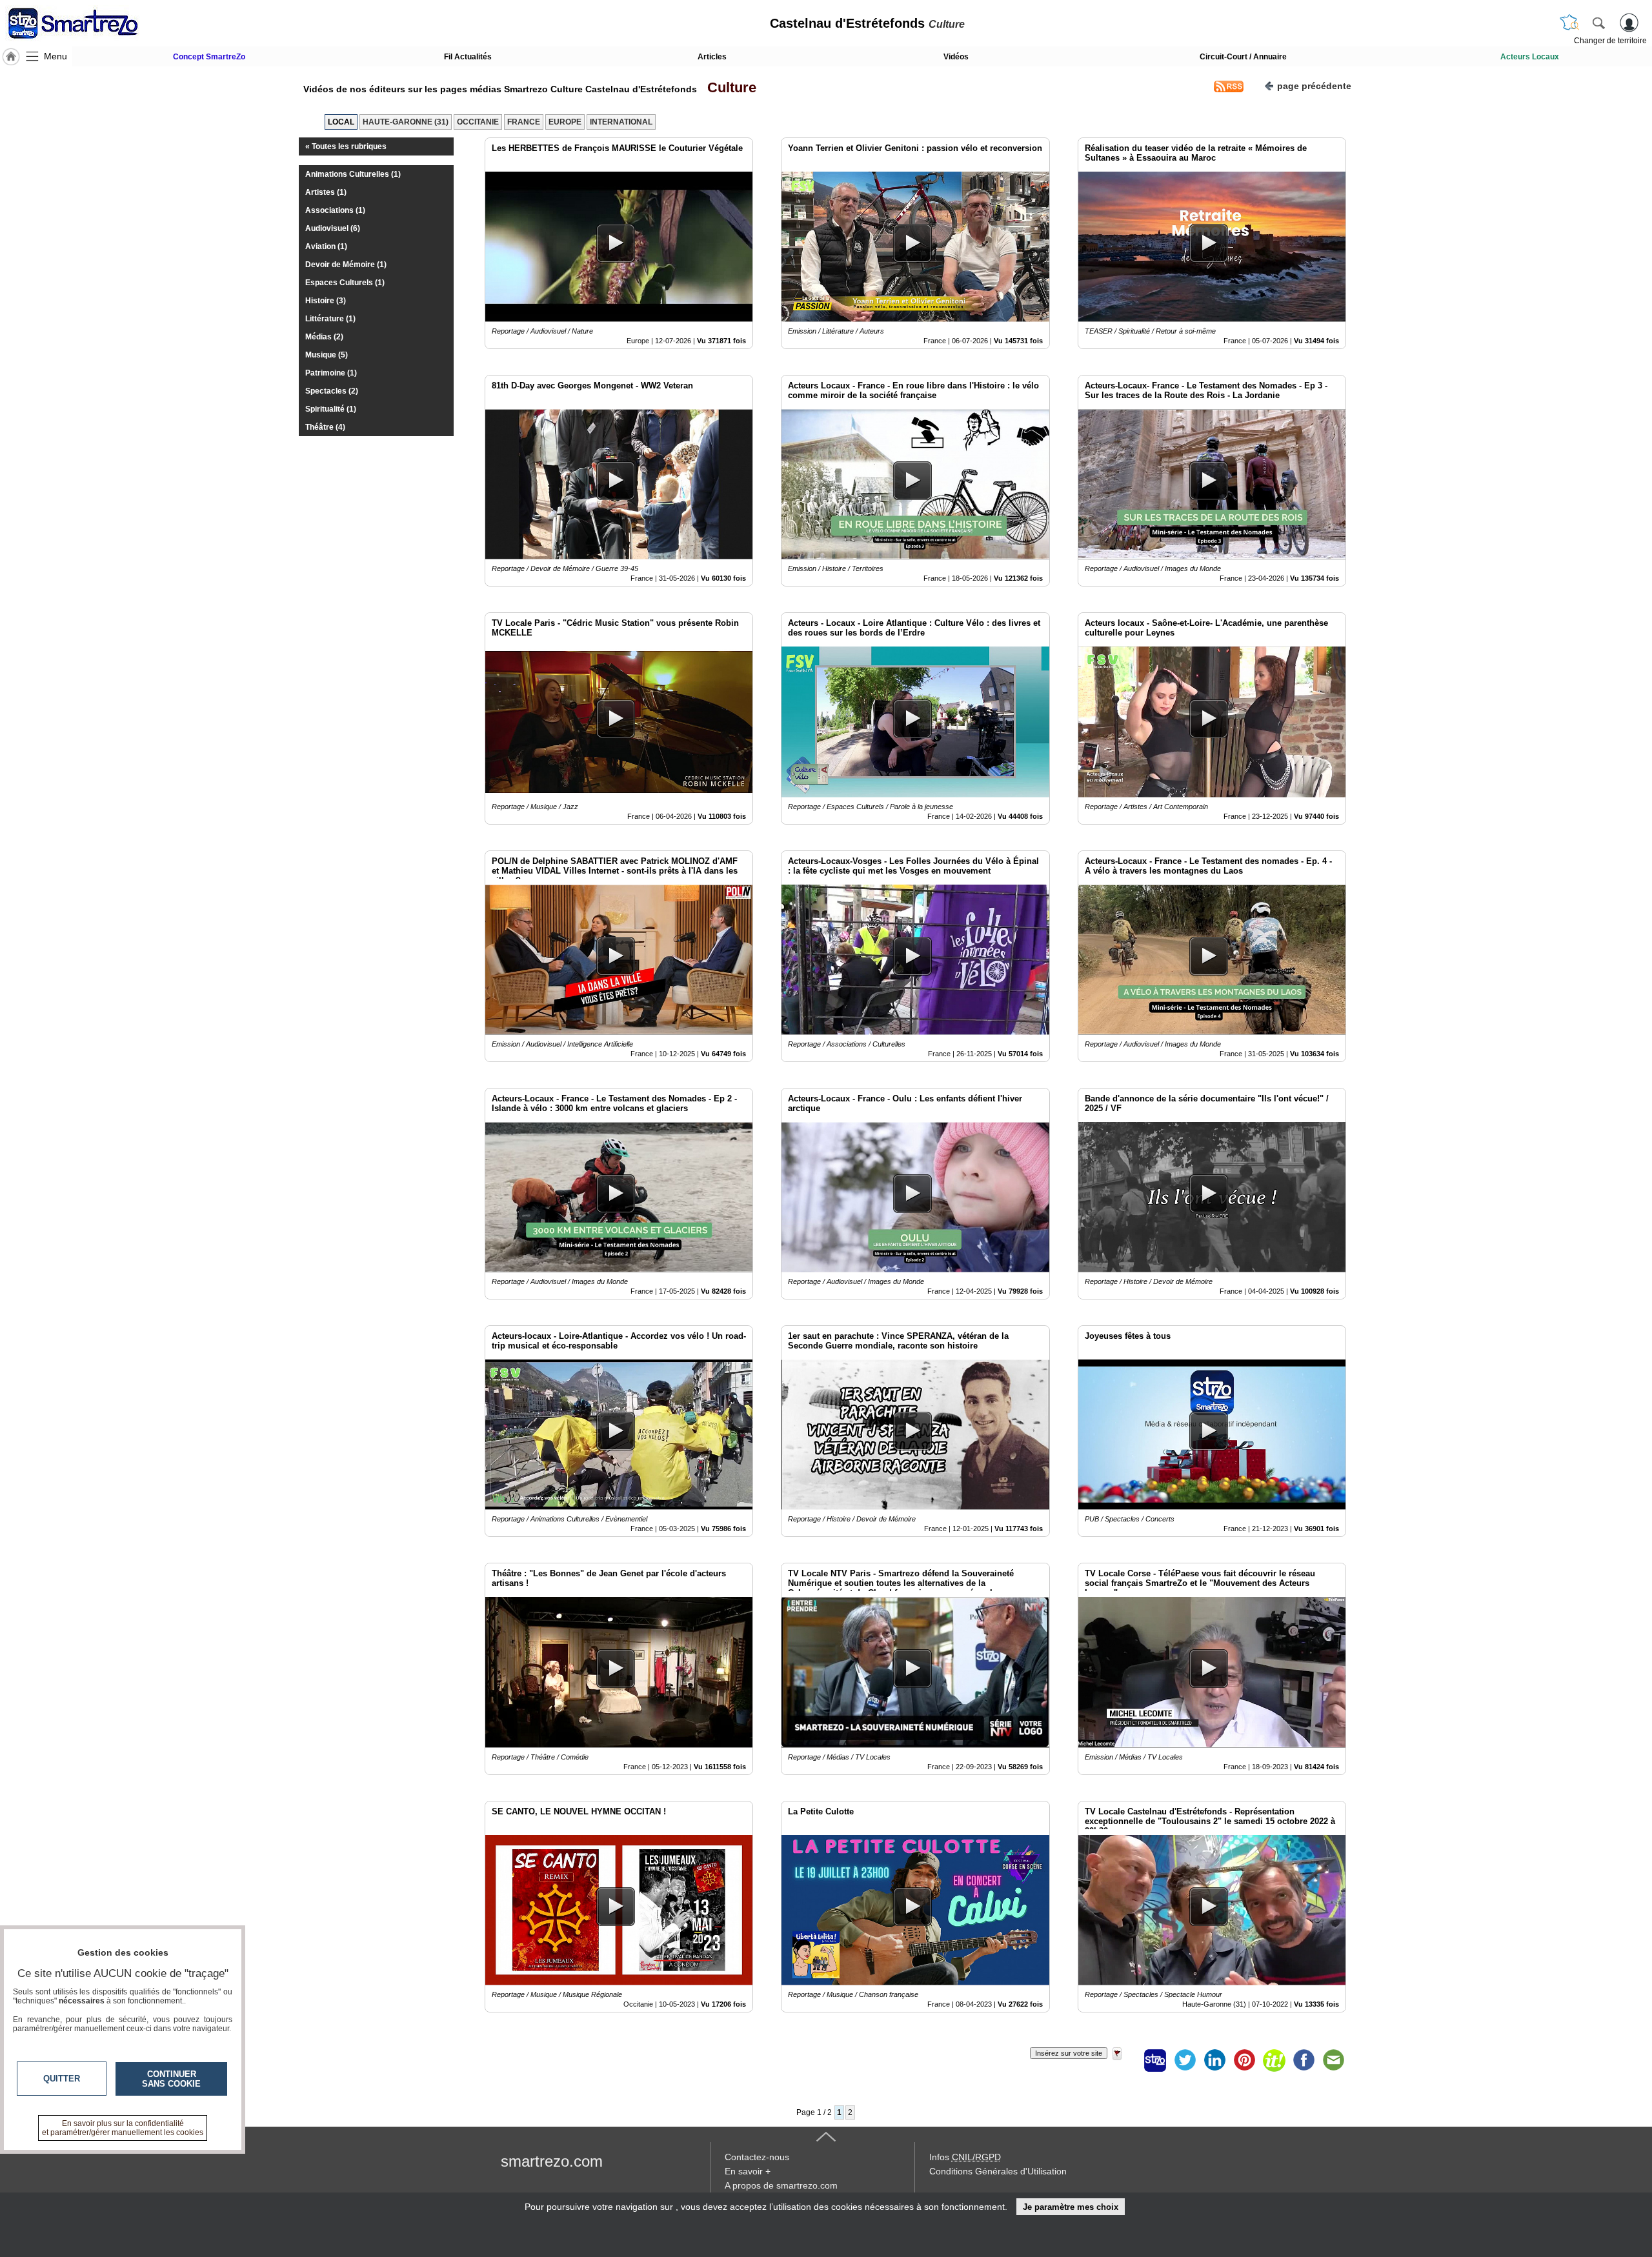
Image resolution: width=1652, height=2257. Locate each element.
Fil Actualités (468, 57)
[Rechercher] (1598, 23)
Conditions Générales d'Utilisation (998, 2171)
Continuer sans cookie (171, 2079)
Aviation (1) (326, 246)
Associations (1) (335, 210)
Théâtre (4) (325, 427)
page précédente (1314, 86)
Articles (712, 57)
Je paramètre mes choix (1071, 2207)
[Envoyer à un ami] (1333, 2060)
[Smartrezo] (89, 23)
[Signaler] (1125, 2060)
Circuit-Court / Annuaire (1243, 57)
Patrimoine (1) (331, 373)
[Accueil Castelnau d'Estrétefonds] (11, 57)
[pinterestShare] (1244, 2060)
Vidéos (956, 57)
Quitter (62, 2079)
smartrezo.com (552, 2161)
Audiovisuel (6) (333, 228)
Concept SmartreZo (209, 57)
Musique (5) (327, 355)
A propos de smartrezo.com (781, 2185)
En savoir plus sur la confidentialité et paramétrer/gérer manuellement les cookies (123, 2128)
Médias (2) (324, 337)
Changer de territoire (1610, 41)
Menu (55, 56)
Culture (728, 87)
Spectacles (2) (332, 391)
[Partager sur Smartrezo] (1155, 2060)
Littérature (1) (330, 319)
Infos (965, 2157)
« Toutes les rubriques (346, 146)
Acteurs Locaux (1530, 57)
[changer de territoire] (1569, 23)
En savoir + (748, 2171)
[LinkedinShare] (1214, 2060)
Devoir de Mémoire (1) (346, 265)
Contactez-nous (757, 2157)
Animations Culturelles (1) (353, 174)
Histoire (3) (326, 301)
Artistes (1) (326, 192)
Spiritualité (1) (331, 409)
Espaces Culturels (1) (345, 283)
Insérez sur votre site (1069, 2053)
